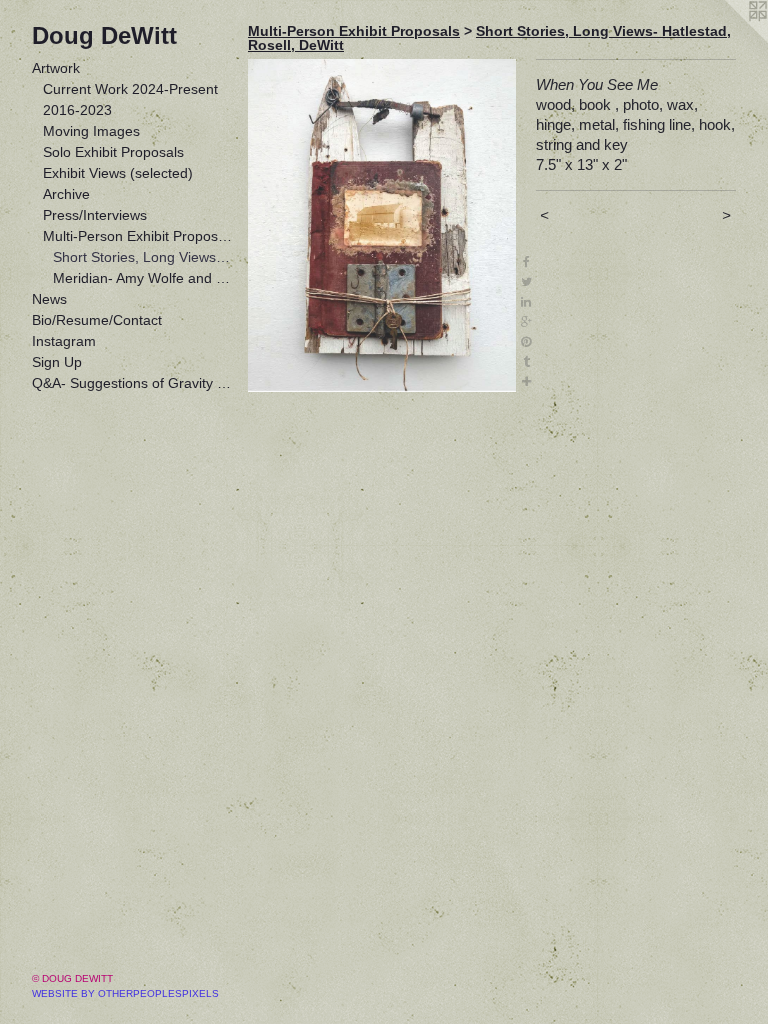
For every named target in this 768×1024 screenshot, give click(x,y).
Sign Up (57, 362)
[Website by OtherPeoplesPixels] (728, 40)
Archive (66, 194)
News (49, 299)
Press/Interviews (95, 215)
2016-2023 (77, 110)
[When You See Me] (382, 225)
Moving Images (91, 131)
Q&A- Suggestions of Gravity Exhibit (132, 383)
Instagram (64, 341)
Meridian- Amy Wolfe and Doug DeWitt (142, 278)
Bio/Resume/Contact (97, 320)
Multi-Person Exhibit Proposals (138, 236)
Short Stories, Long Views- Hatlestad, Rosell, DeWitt (142, 257)
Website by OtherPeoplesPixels (125, 993)
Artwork (56, 68)
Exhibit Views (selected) (118, 173)
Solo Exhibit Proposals (113, 152)
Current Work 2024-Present (130, 89)
